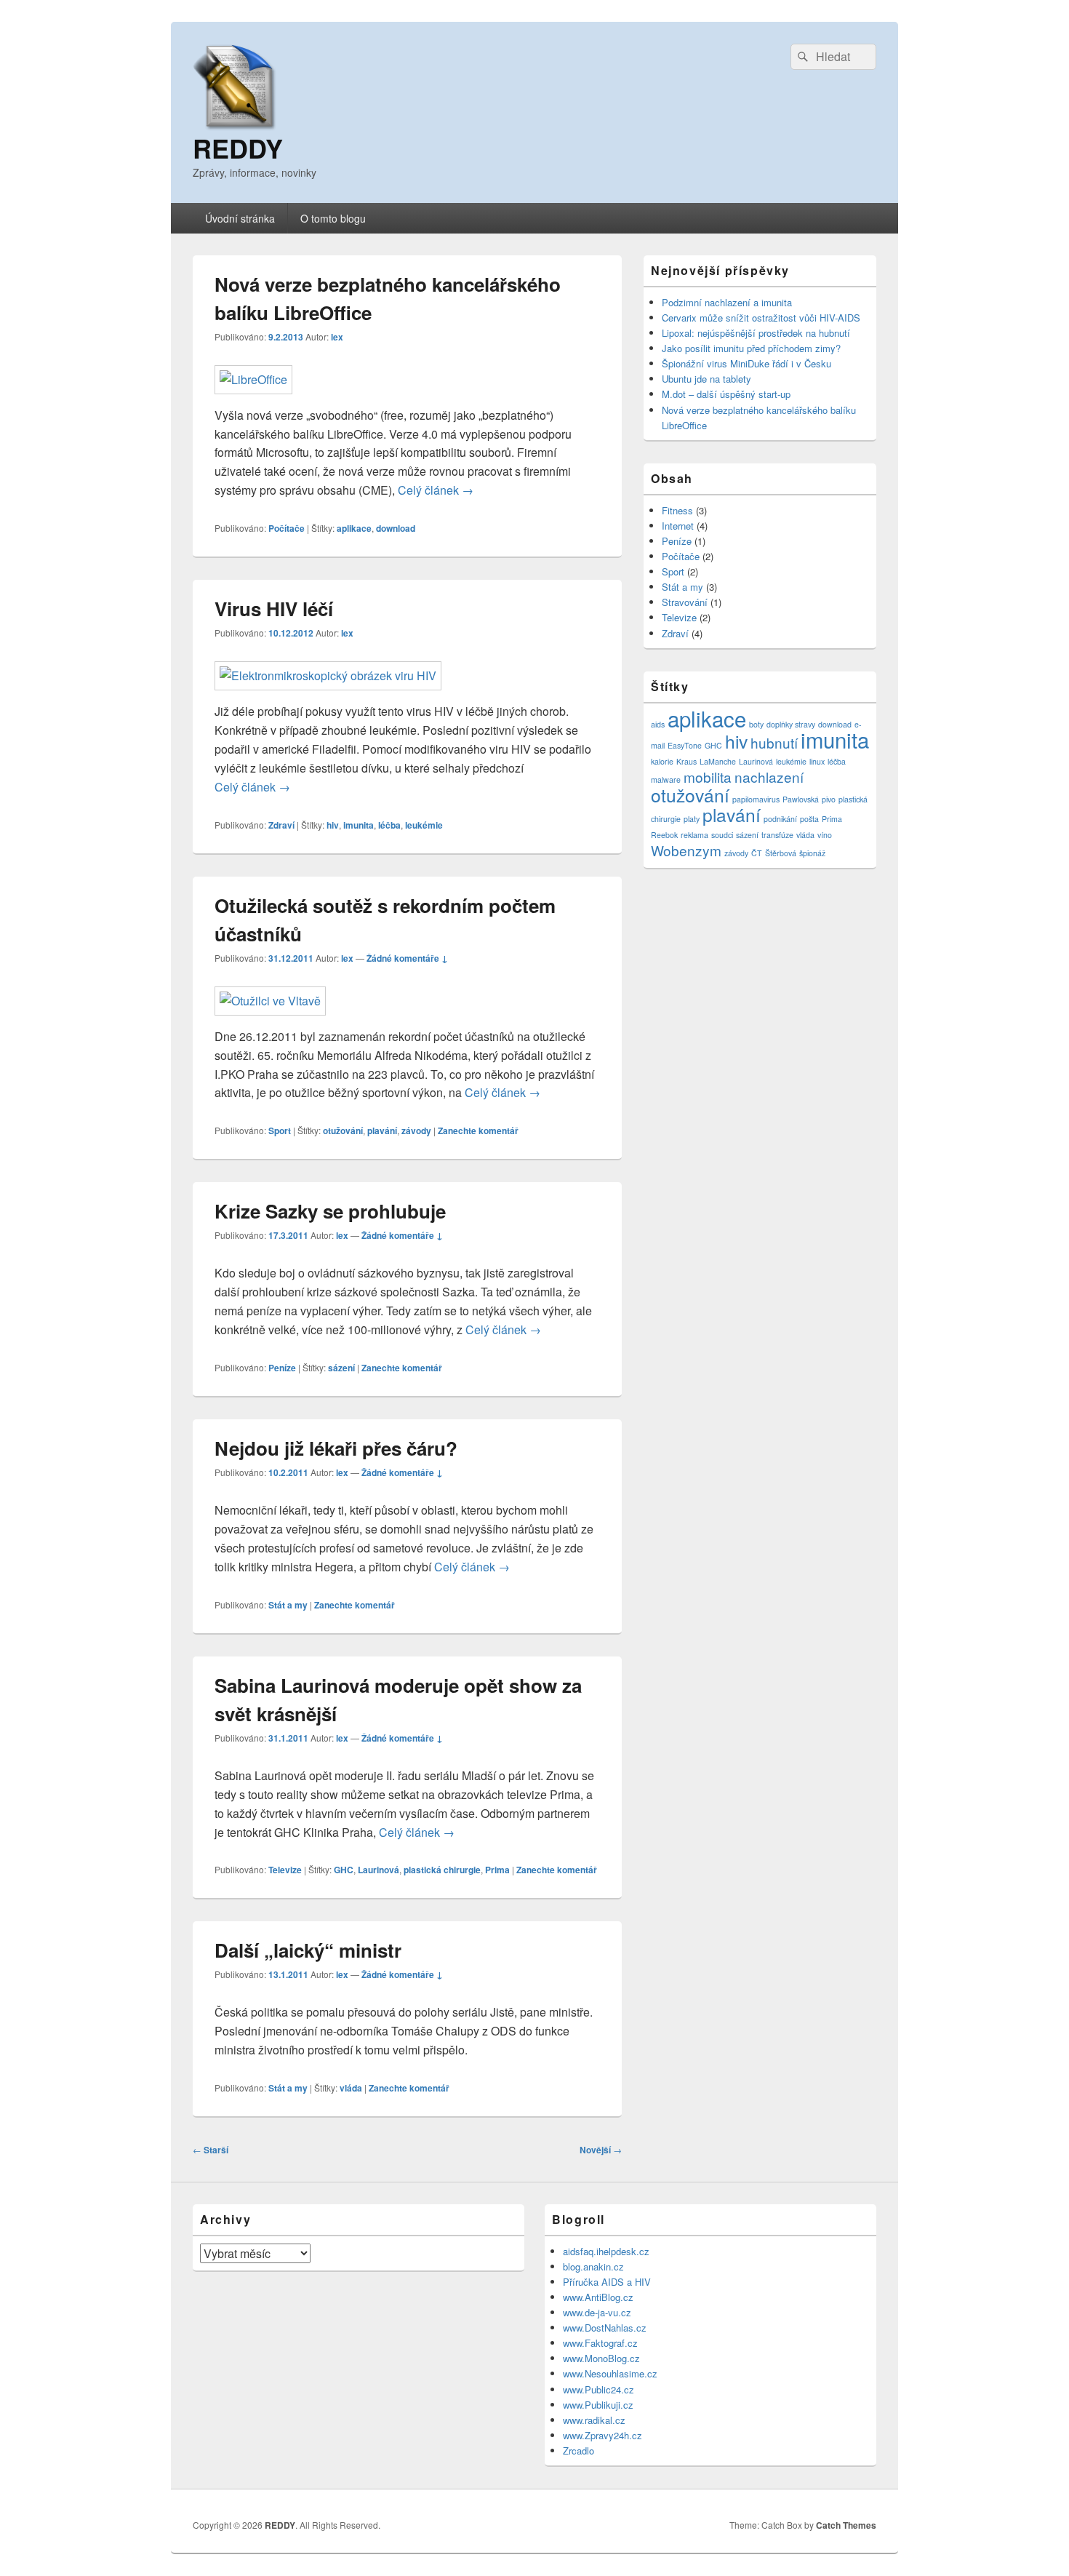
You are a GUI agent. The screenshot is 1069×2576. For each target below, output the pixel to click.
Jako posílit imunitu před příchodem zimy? (751, 348)
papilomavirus (756, 799)
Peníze (282, 1368)
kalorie (662, 761)
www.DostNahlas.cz (605, 2328)
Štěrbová (781, 853)
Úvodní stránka (240, 218)
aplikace (354, 528)
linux (817, 761)
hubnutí (774, 742)
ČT (757, 853)
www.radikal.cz (594, 2420)
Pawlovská (801, 799)
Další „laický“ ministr (308, 1950)
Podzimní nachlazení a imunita (727, 302)
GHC (344, 1870)
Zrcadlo (578, 2451)
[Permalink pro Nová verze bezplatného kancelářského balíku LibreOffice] (253, 379)
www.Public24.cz (598, 2389)
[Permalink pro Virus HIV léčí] (328, 675)
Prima (497, 1870)
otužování (343, 1131)
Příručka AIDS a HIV (607, 2282)
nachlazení (769, 777)
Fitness (677, 510)
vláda (351, 2088)
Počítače (287, 528)
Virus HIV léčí (274, 609)
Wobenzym (686, 850)
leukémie (424, 825)
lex (337, 337)
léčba (389, 825)
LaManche (718, 761)
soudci (722, 835)
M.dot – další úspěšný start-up (726, 394)
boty (756, 724)
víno (825, 835)
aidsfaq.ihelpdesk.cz (606, 2251)
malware (666, 779)
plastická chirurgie (442, 1870)
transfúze (777, 835)
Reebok (664, 835)
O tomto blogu (333, 218)
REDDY (238, 148)
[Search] (801, 57)
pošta (809, 819)
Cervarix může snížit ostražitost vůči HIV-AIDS (761, 318)
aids (658, 724)
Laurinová (379, 1870)
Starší (211, 2150)
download (396, 528)
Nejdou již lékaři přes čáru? (336, 1448)
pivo (829, 799)
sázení (341, 1368)
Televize (285, 1870)
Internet (678, 526)
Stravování (685, 602)
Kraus (686, 761)
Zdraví (281, 825)
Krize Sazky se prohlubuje (330, 1211)
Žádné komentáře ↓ (407, 958)
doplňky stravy (791, 724)
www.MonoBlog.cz (601, 2358)
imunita (359, 825)
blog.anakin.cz (593, 2266)
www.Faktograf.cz (600, 2343)
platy (692, 819)
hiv (333, 825)
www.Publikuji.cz (598, 2405)
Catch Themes (846, 2525)
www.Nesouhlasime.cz (610, 2373)
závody (416, 1131)
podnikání (780, 819)
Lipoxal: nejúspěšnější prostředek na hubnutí (756, 333)
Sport (280, 1131)
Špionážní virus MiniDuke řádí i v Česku (746, 363)
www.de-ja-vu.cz (597, 2312)
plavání (382, 1131)
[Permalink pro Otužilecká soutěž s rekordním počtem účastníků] (270, 1001)
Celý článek (436, 490)
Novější (601, 2150)
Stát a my (288, 1605)
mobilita (708, 777)
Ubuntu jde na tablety (706, 379)
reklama (694, 835)
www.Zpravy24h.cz (602, 2435)
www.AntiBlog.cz (598, 2297)
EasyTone (685, 745)
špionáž (812, 853)
